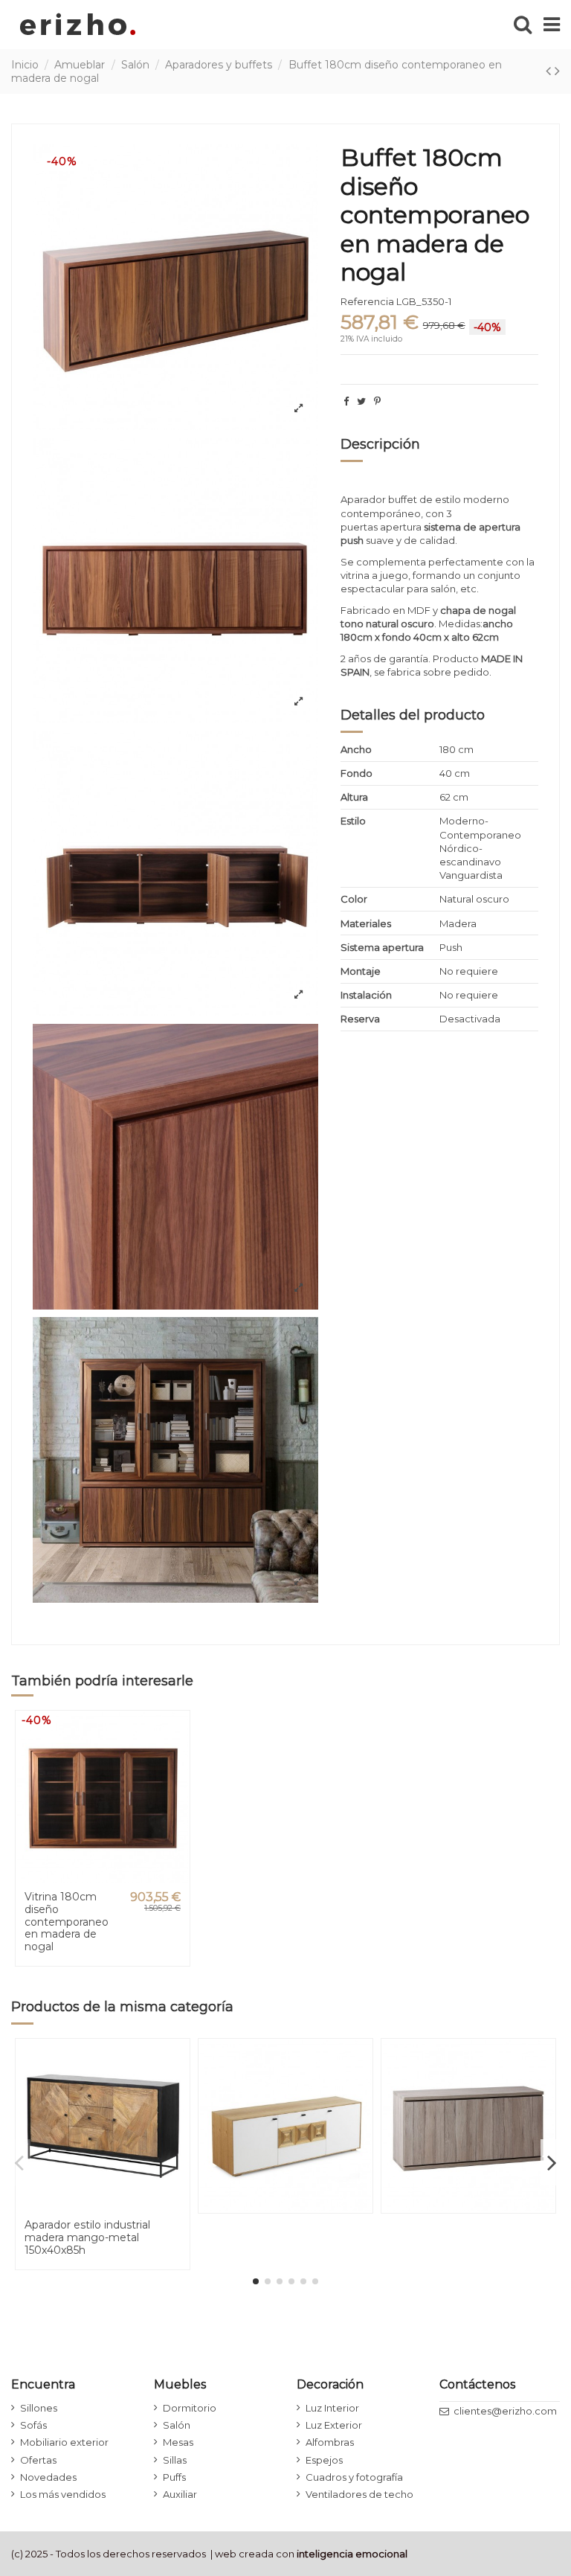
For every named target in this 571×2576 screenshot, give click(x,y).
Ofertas (38, 2460)
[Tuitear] (361, 401)
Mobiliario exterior (64, 2442)
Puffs (174, 2477)
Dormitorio (190, 2408)
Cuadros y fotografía (354, 2477)
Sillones (39, 2408)
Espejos (324, 2460)
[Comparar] (177, 1759)
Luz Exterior (334, 2425)
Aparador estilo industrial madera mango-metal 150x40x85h (87, 2237)
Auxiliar (180, 2494)
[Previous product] (550, 71)
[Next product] (557, 71)
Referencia (367, 301)
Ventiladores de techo (359, 2494)
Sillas (175, 2460)
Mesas (178, 2442)
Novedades (48, 2477)
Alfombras (330, 2442)
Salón (177, 2425)
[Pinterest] (377, 401)
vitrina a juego (374, 575)
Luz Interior (332, 2408)
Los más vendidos (63, 2494)
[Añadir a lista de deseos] (177, 1733)
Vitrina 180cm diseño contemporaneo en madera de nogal (67, 1922)
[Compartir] (346, 401)
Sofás (33, 2425)
